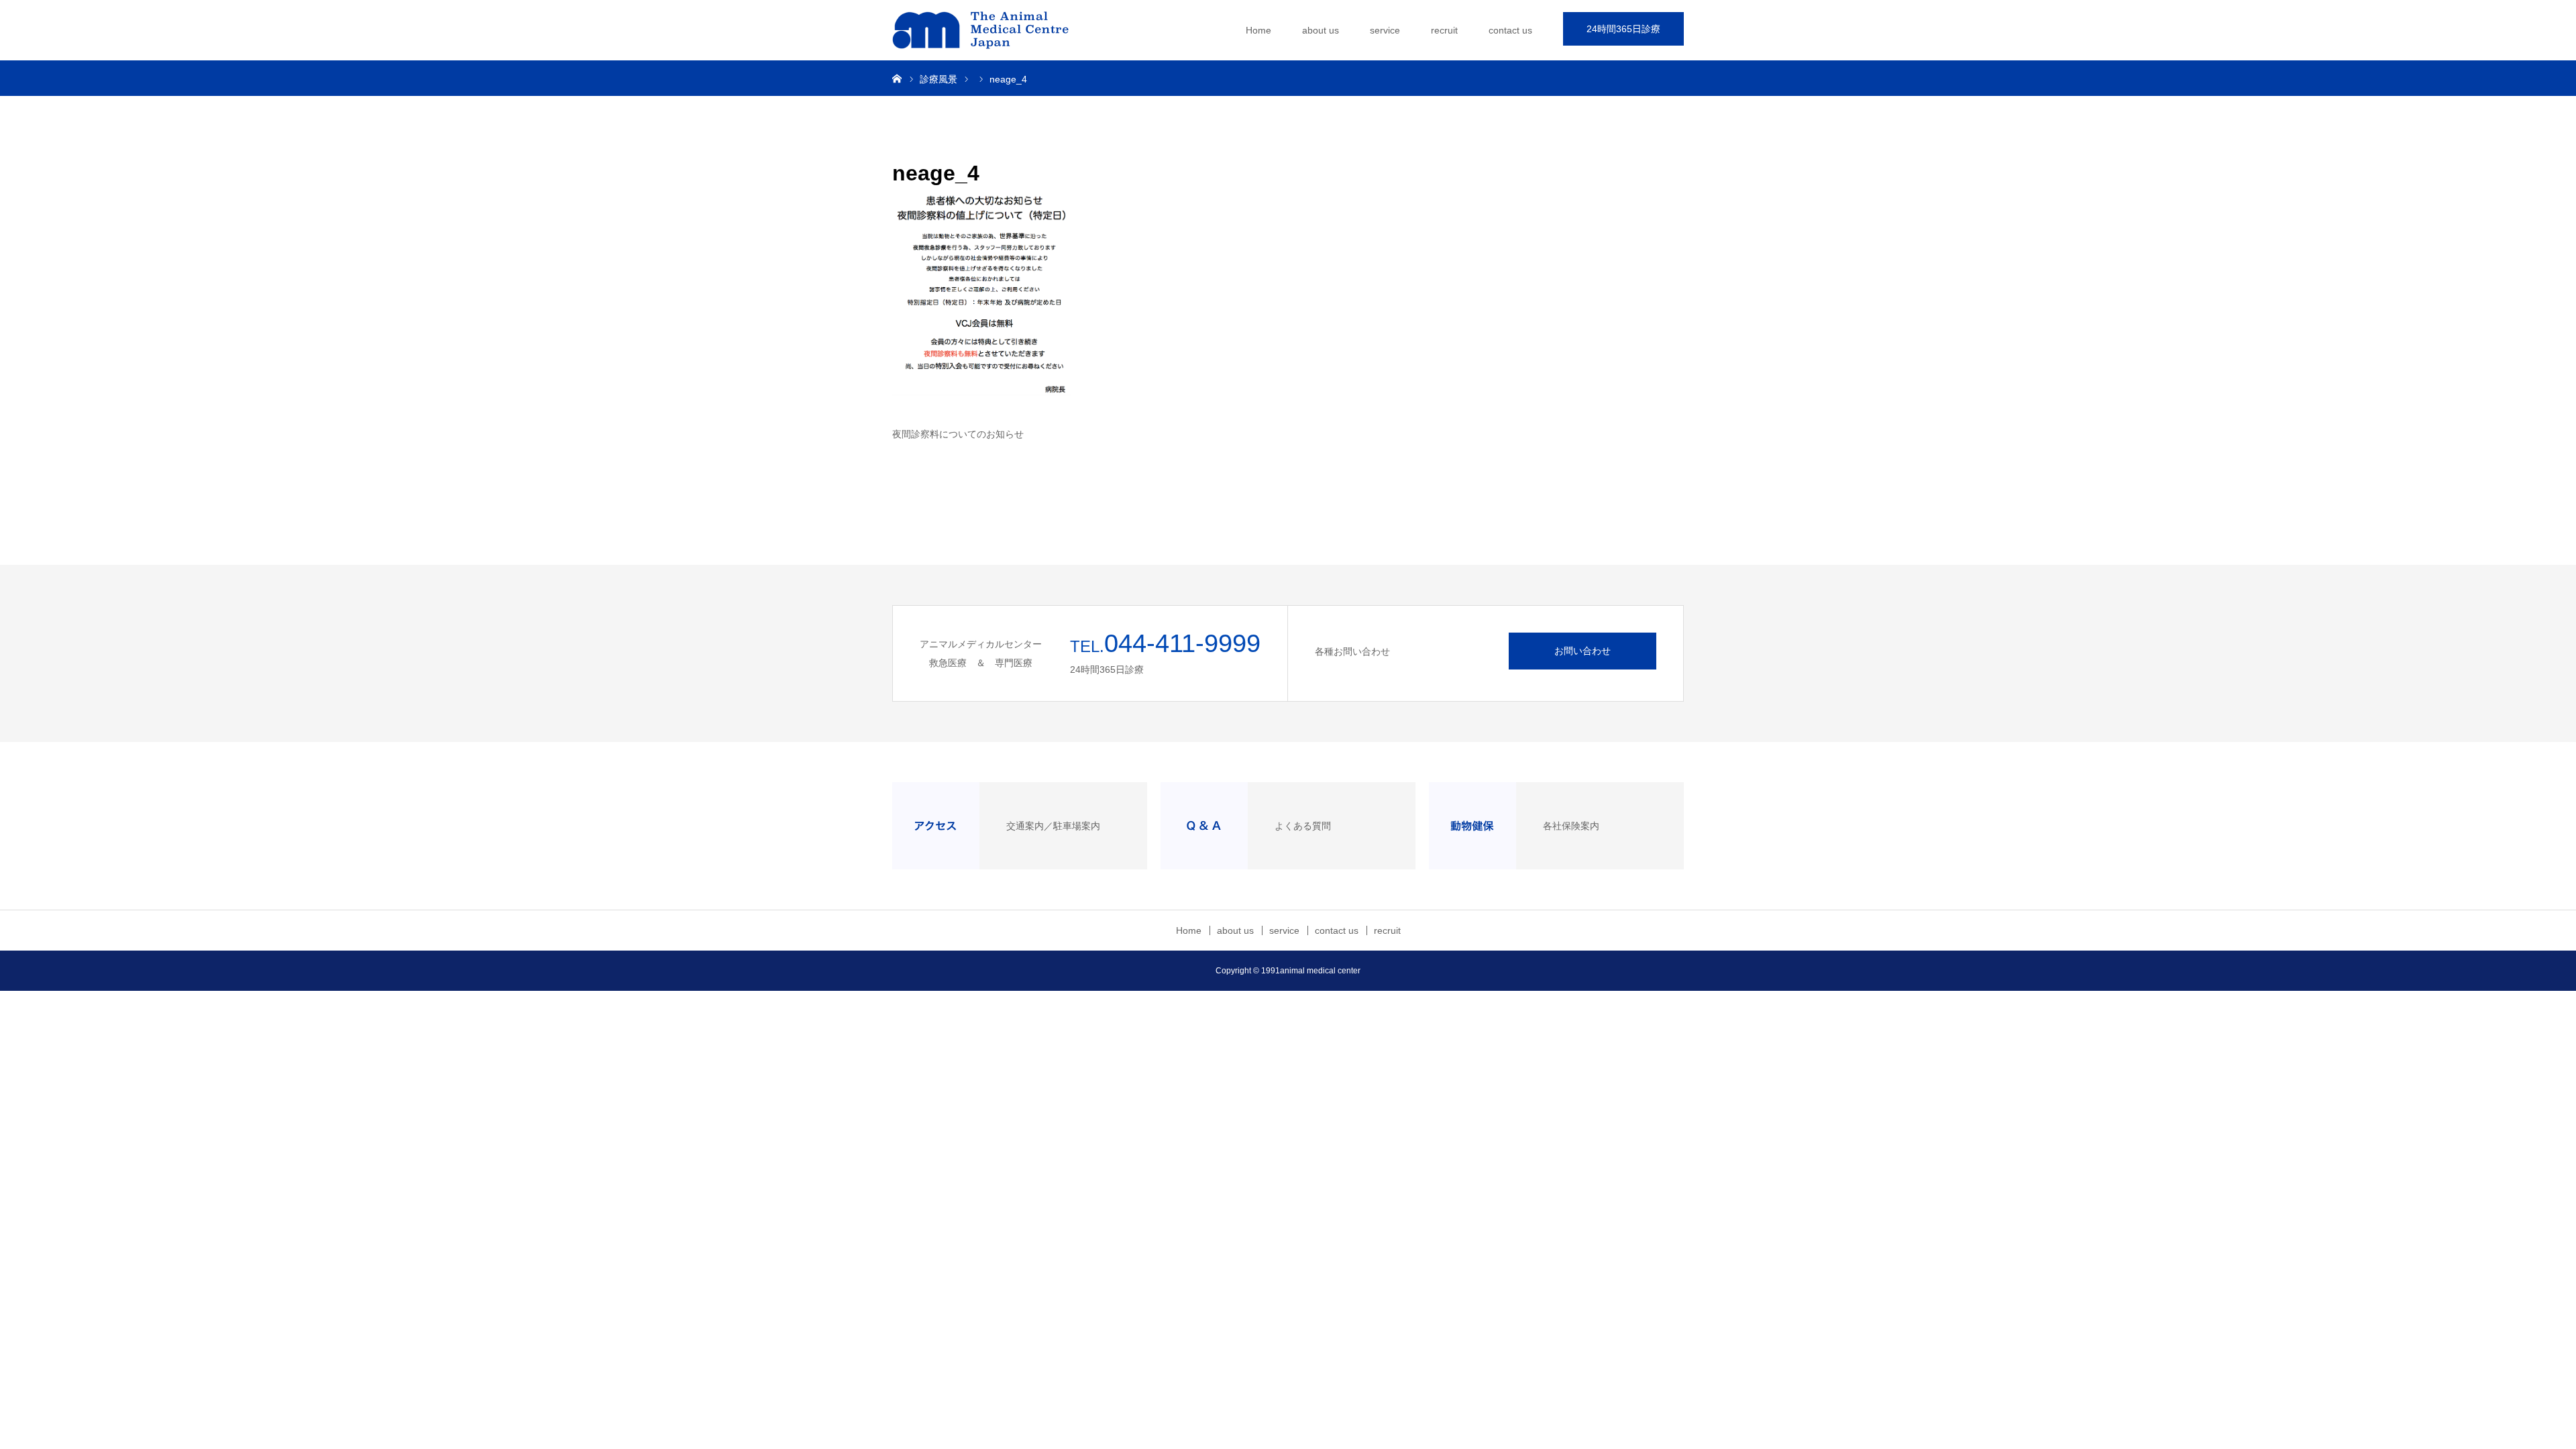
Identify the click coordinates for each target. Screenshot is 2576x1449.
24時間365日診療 (1623, 29)
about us (1321, 30)
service (1385, 30)
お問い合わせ (1582, 651)
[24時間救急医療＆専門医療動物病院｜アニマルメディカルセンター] (993, 30)
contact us (1510, 30)
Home (1258, 30)
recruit (1444, 30)
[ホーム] (897, 78)
